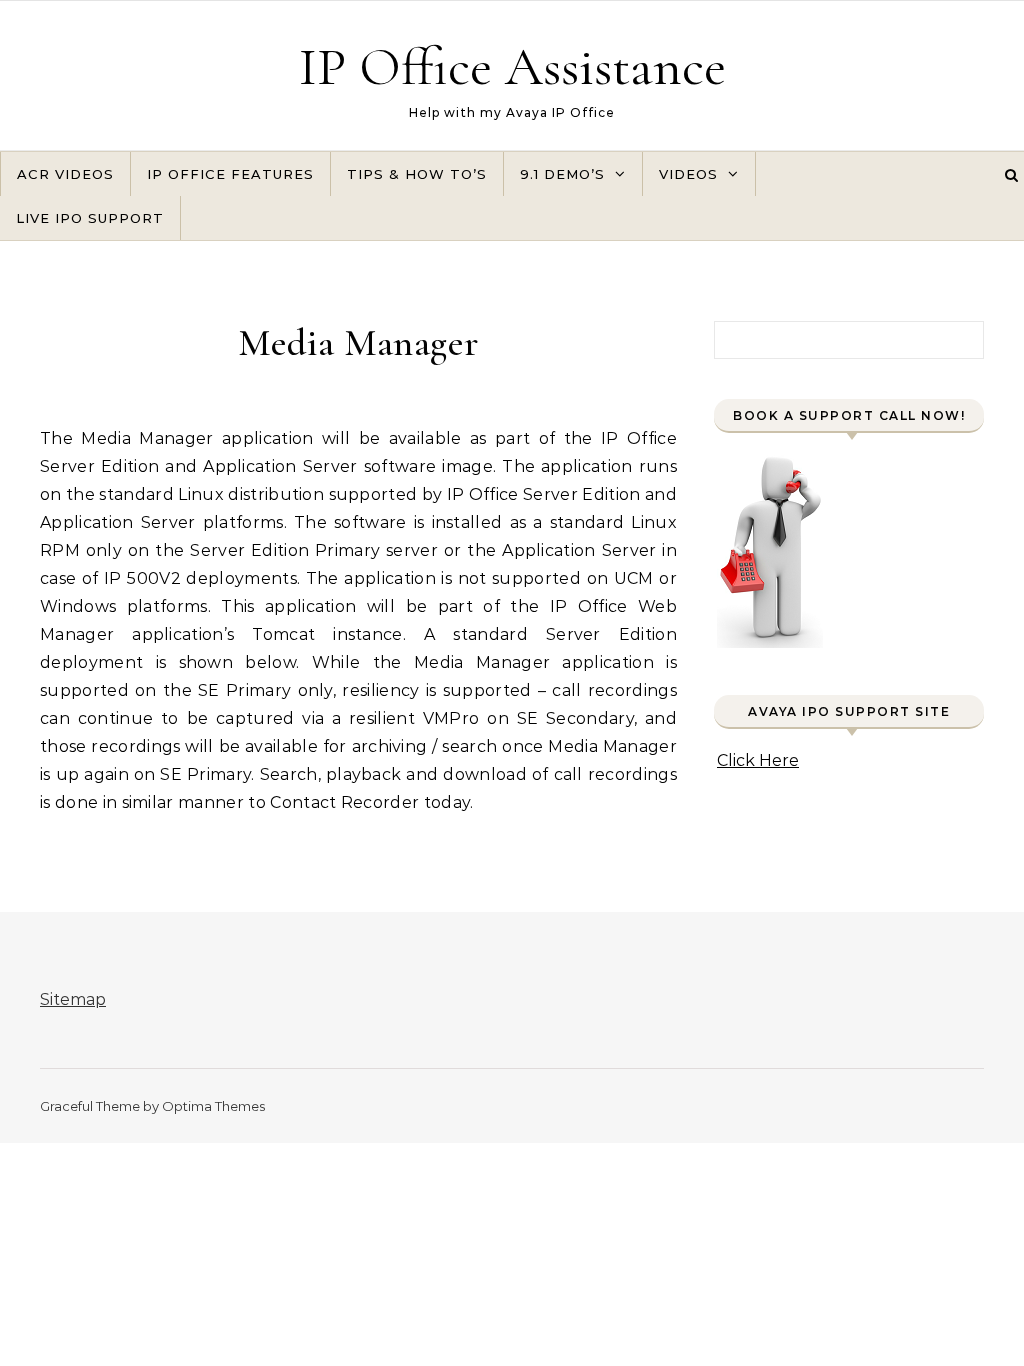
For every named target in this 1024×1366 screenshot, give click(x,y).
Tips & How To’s (417, 174)
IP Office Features (230, 174)
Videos (688, 174)
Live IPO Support (90, 218)
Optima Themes (213, 1106)
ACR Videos (65, 174)
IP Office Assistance (512, 66)
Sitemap (73, 999)
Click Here (758, 760)
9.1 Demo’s (562, 174)
